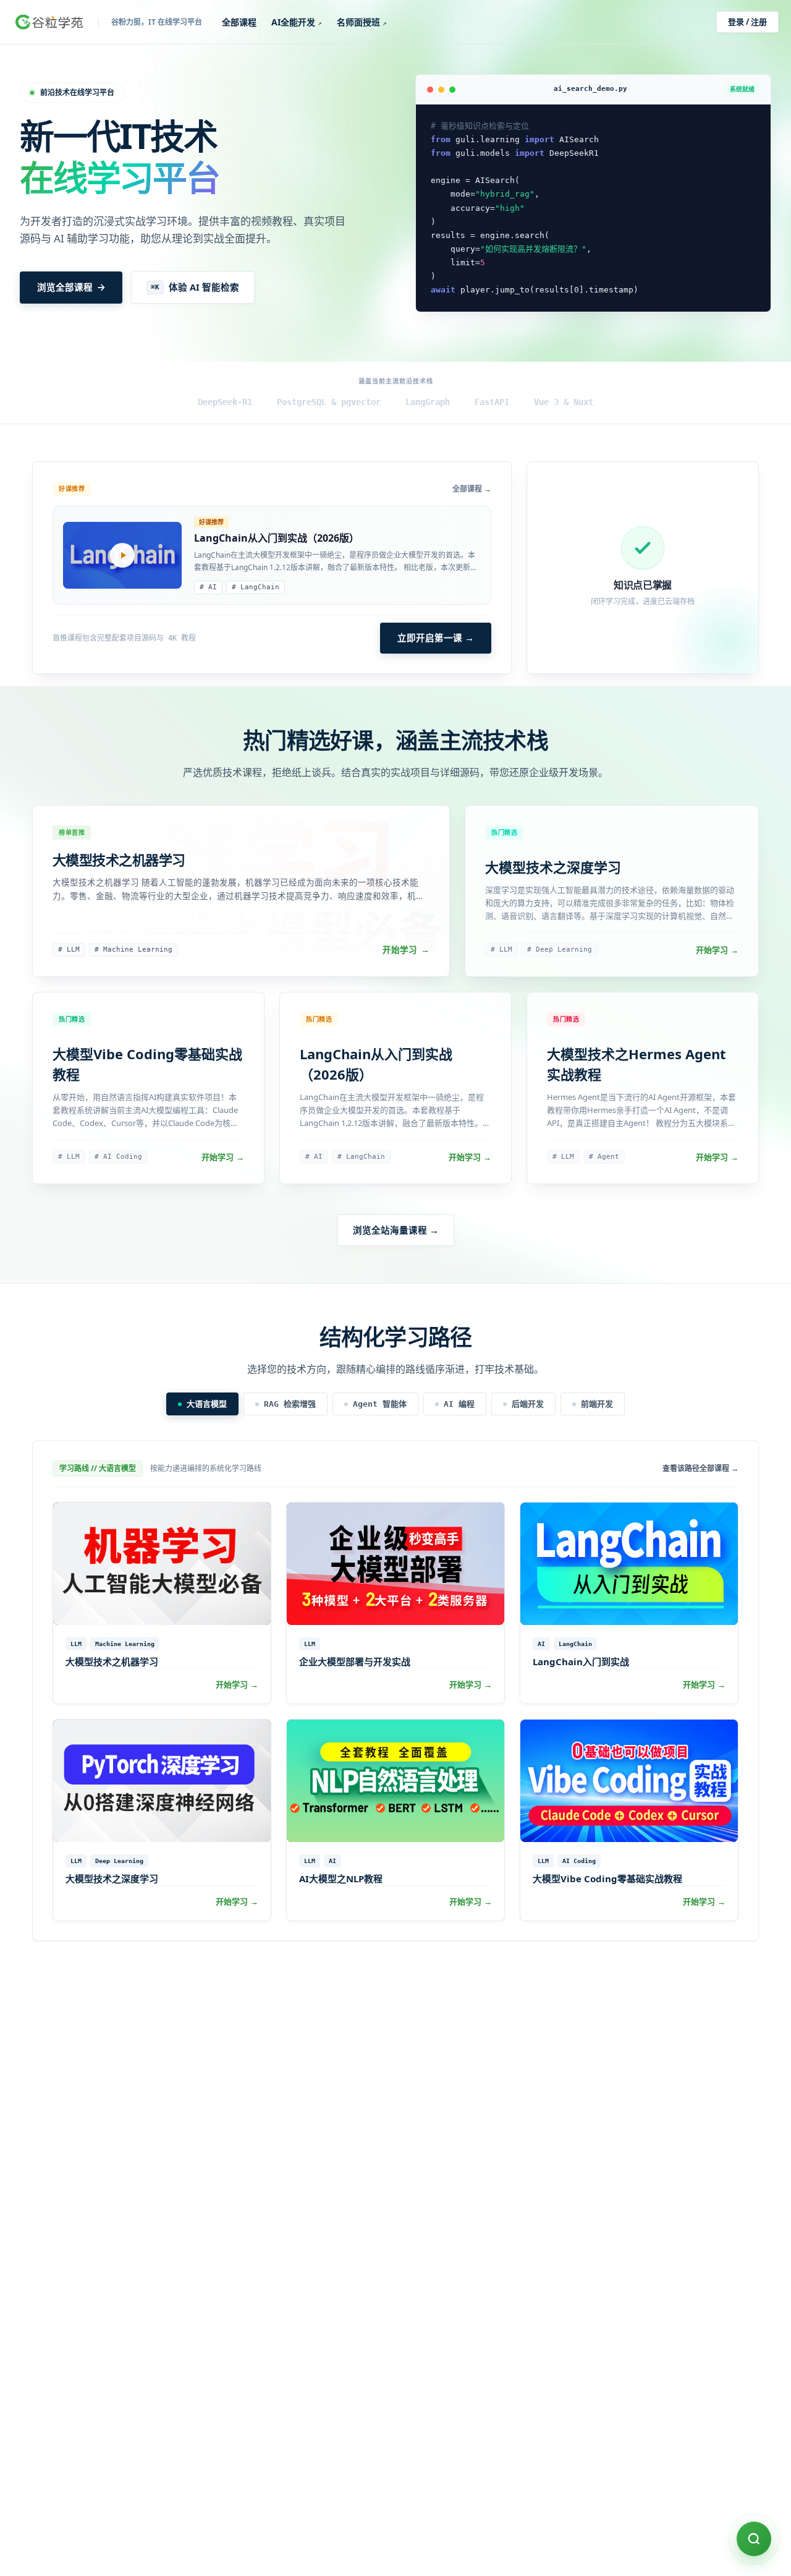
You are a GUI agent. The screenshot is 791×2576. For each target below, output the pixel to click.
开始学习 (406, 950)
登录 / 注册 (747, 22)
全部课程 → (472, 489)
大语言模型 (207, 1404)
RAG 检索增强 (290, 1404)
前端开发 (597, 1404)
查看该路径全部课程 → (700, 1469)
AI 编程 (459, 1404)
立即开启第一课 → (436, 638)
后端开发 (528, 1404)
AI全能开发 (297, 22)
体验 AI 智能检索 (195, 287)
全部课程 (239, 22)
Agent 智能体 (380, 1404)
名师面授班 (362, 22)
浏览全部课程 (65, 287)
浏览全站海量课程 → (396, 1230)
